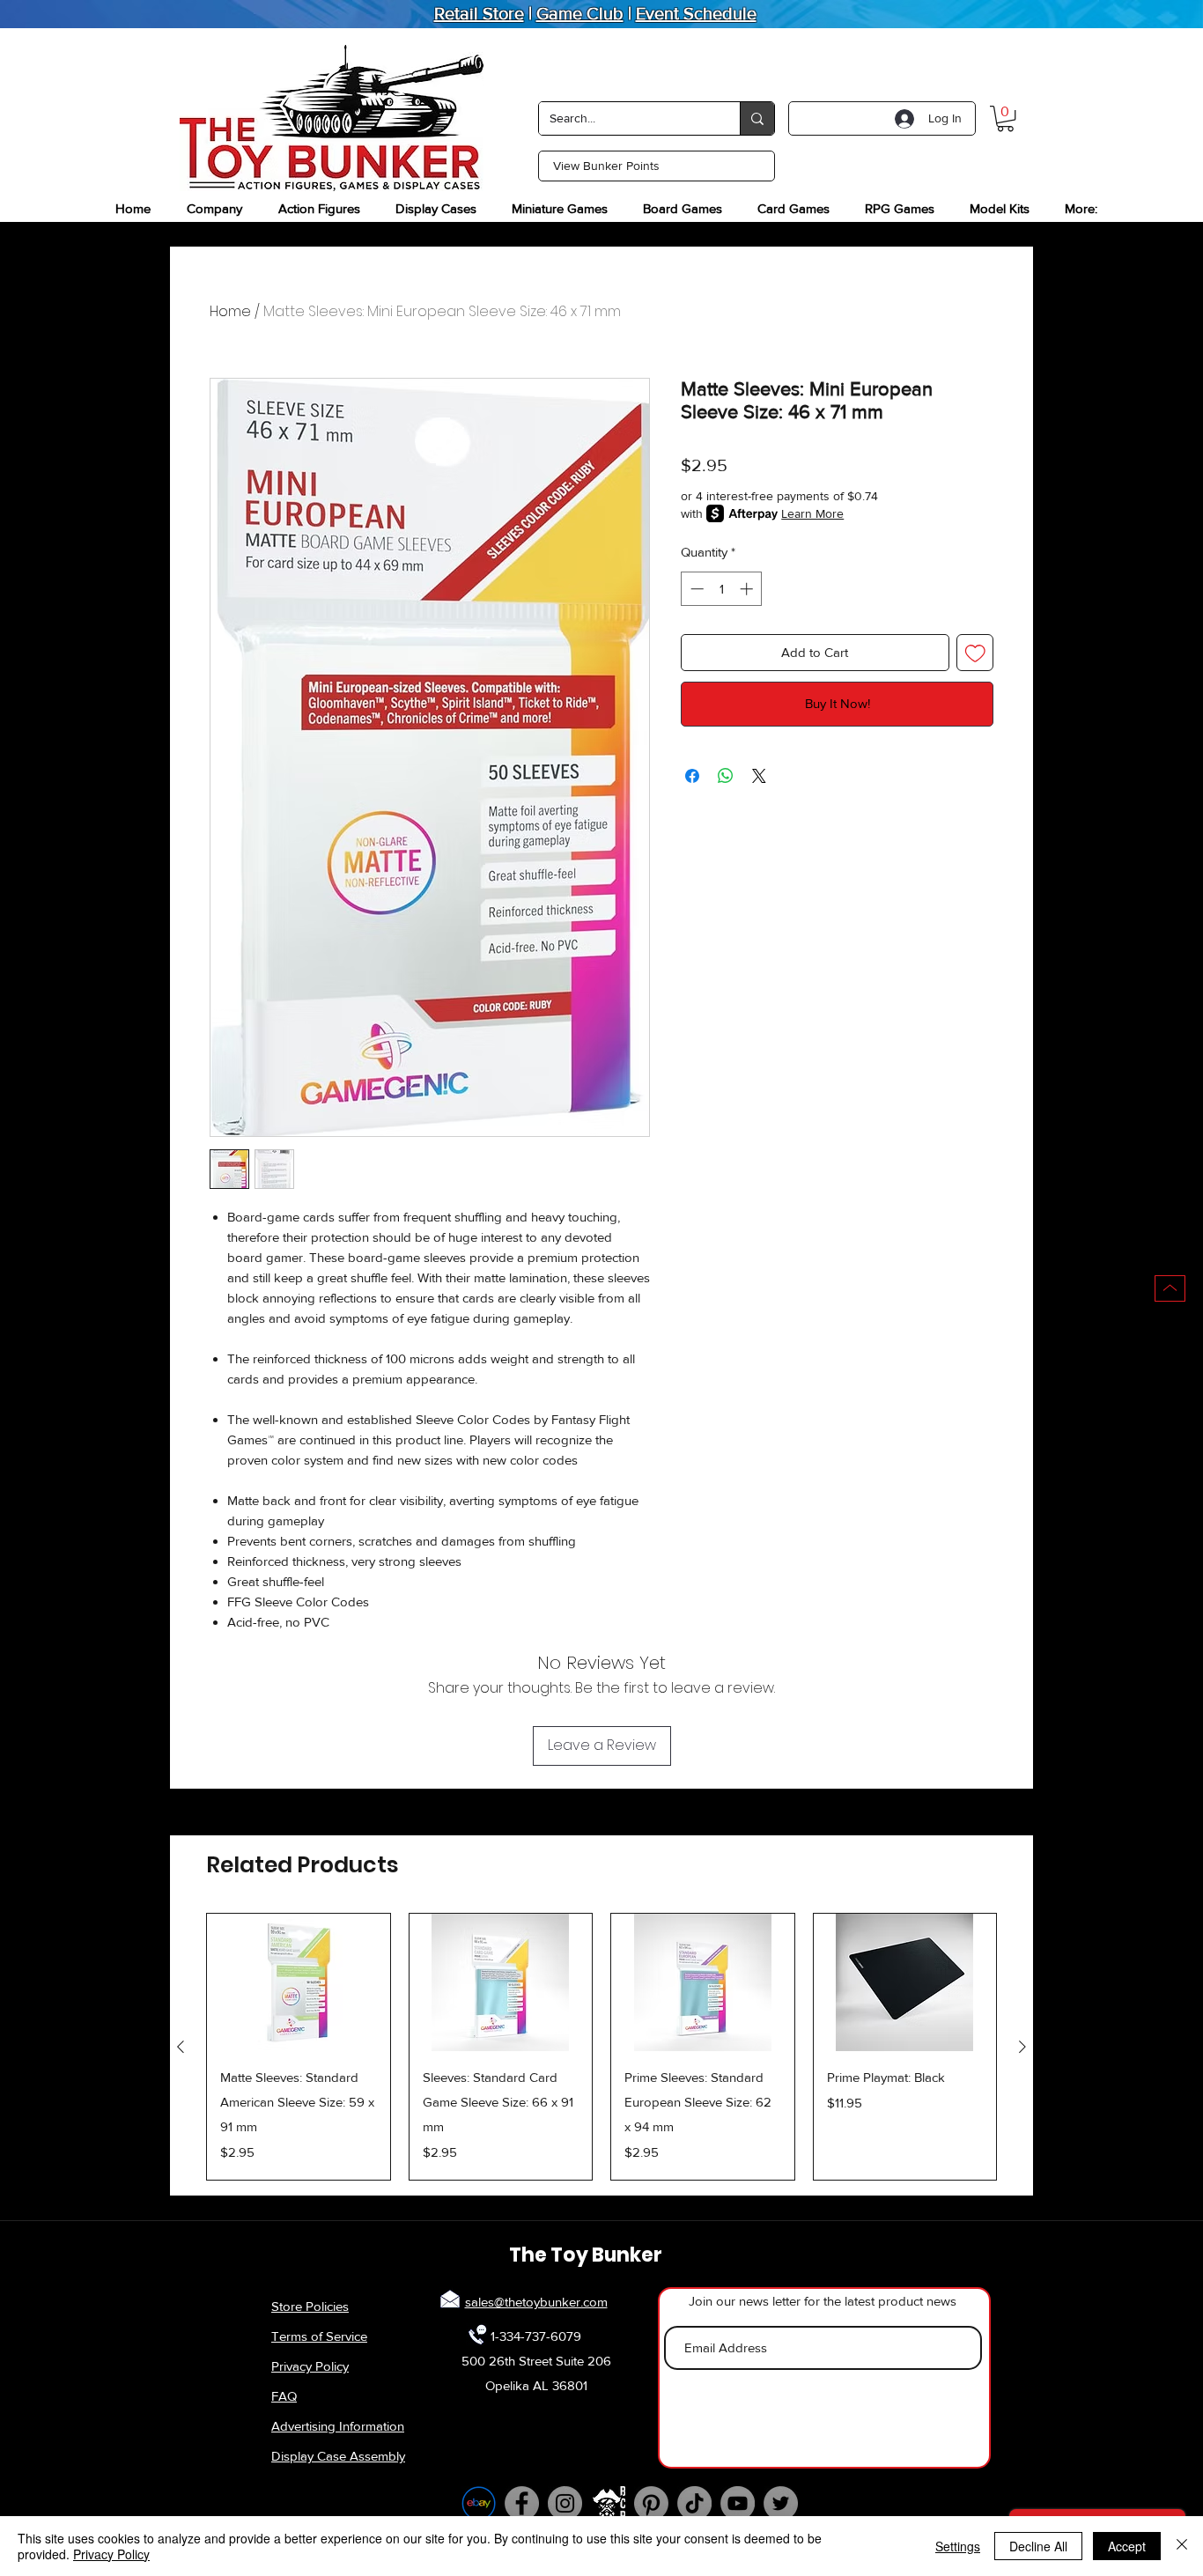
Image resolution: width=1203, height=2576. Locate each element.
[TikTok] (694, 2503)
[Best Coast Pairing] (608, 2503)
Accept (1127, 2546)
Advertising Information (338, 2426)
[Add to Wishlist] (975, 653)
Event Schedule (696, 13)
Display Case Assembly (338, 2456)
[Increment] (748, 589)
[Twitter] (781, 2503)
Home (230, 311)
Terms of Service (319, 2336)
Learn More (812, 513)
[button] (1005, 118)
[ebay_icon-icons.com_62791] (479, 2503)
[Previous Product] (181, 2047)
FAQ (284, 2396)
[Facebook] (522, 2503)
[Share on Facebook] (692, 776)
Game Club (580, 13)
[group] (601, 2047)
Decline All (1038, 2546)
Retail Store (479, 13)
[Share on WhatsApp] (726, 776)
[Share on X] (759, 776)
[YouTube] (738, 2503)
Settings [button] (958, 2546)
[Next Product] (1022, 2047)
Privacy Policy (310, 2366)
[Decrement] (695, 589)
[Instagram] (565, 2503)
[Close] (1182, 2546)
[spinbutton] (722, 589)
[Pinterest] (651, 2503)
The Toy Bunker (586, 2255)
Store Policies (310, 2306)
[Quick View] (299, 1982)
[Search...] (757, 118)
